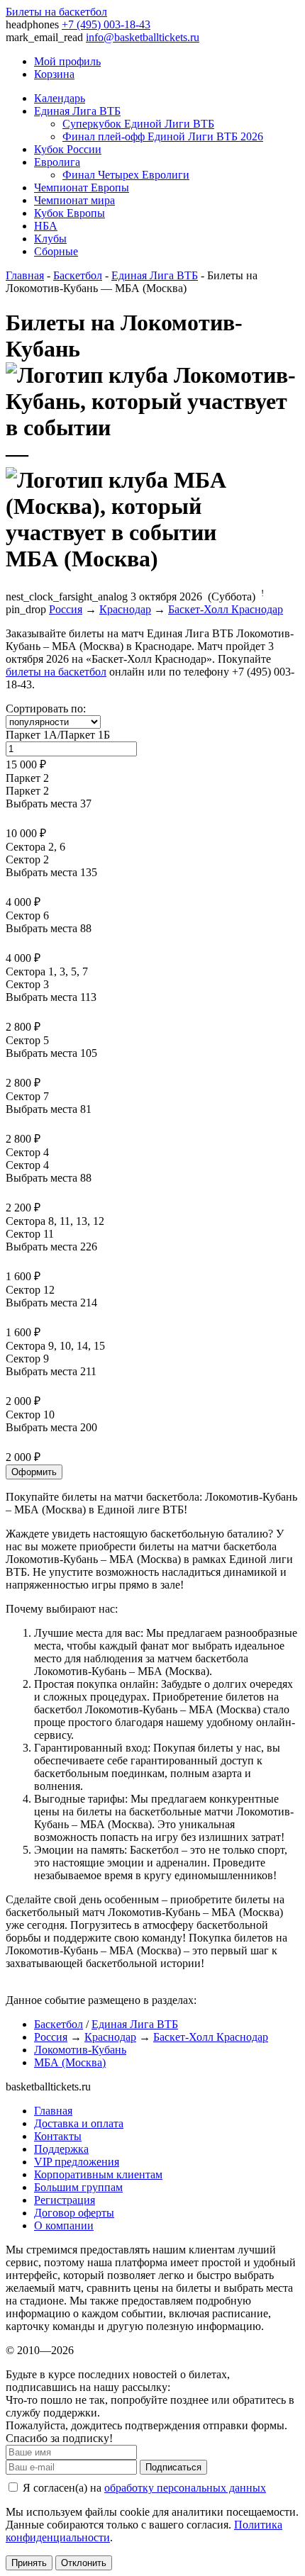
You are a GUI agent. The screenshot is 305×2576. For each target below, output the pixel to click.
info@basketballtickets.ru (143, 37)
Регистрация (65, 2200)
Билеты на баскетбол (56, 12)
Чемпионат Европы (82, 187)
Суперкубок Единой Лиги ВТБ (138, 124)
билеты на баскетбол (56, 672)
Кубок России (68, 149)
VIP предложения (77, 2162)
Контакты (58, 2136)
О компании (64, 2225)
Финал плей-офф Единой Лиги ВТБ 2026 (163, 136)
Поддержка (61, 2149)
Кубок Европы (70, 213)
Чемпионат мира (74, 200)
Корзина (54, 74)
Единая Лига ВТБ (77, 111)
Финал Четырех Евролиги (126, 175)
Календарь (60, 98)
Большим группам (78, 2187)
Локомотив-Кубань (80, 2050)
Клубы (50, 239)
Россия (66, 609)
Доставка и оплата (79, 2123)
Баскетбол (78, 275)
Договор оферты (74, 2213)
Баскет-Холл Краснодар (226, 609)
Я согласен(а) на (143, 2488)
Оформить (34, 1472)
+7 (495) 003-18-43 (106, 24)
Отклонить (84, 2563)
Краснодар (125, 609)
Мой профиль (67, 61)
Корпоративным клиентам (98, 2174)
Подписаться (173, 2467)
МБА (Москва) (70, 2062)
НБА (46, 226)
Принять (29, 2563)
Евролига (57, 162)
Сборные (56, 251)
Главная (25, 275)
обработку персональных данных (185, 2488)
